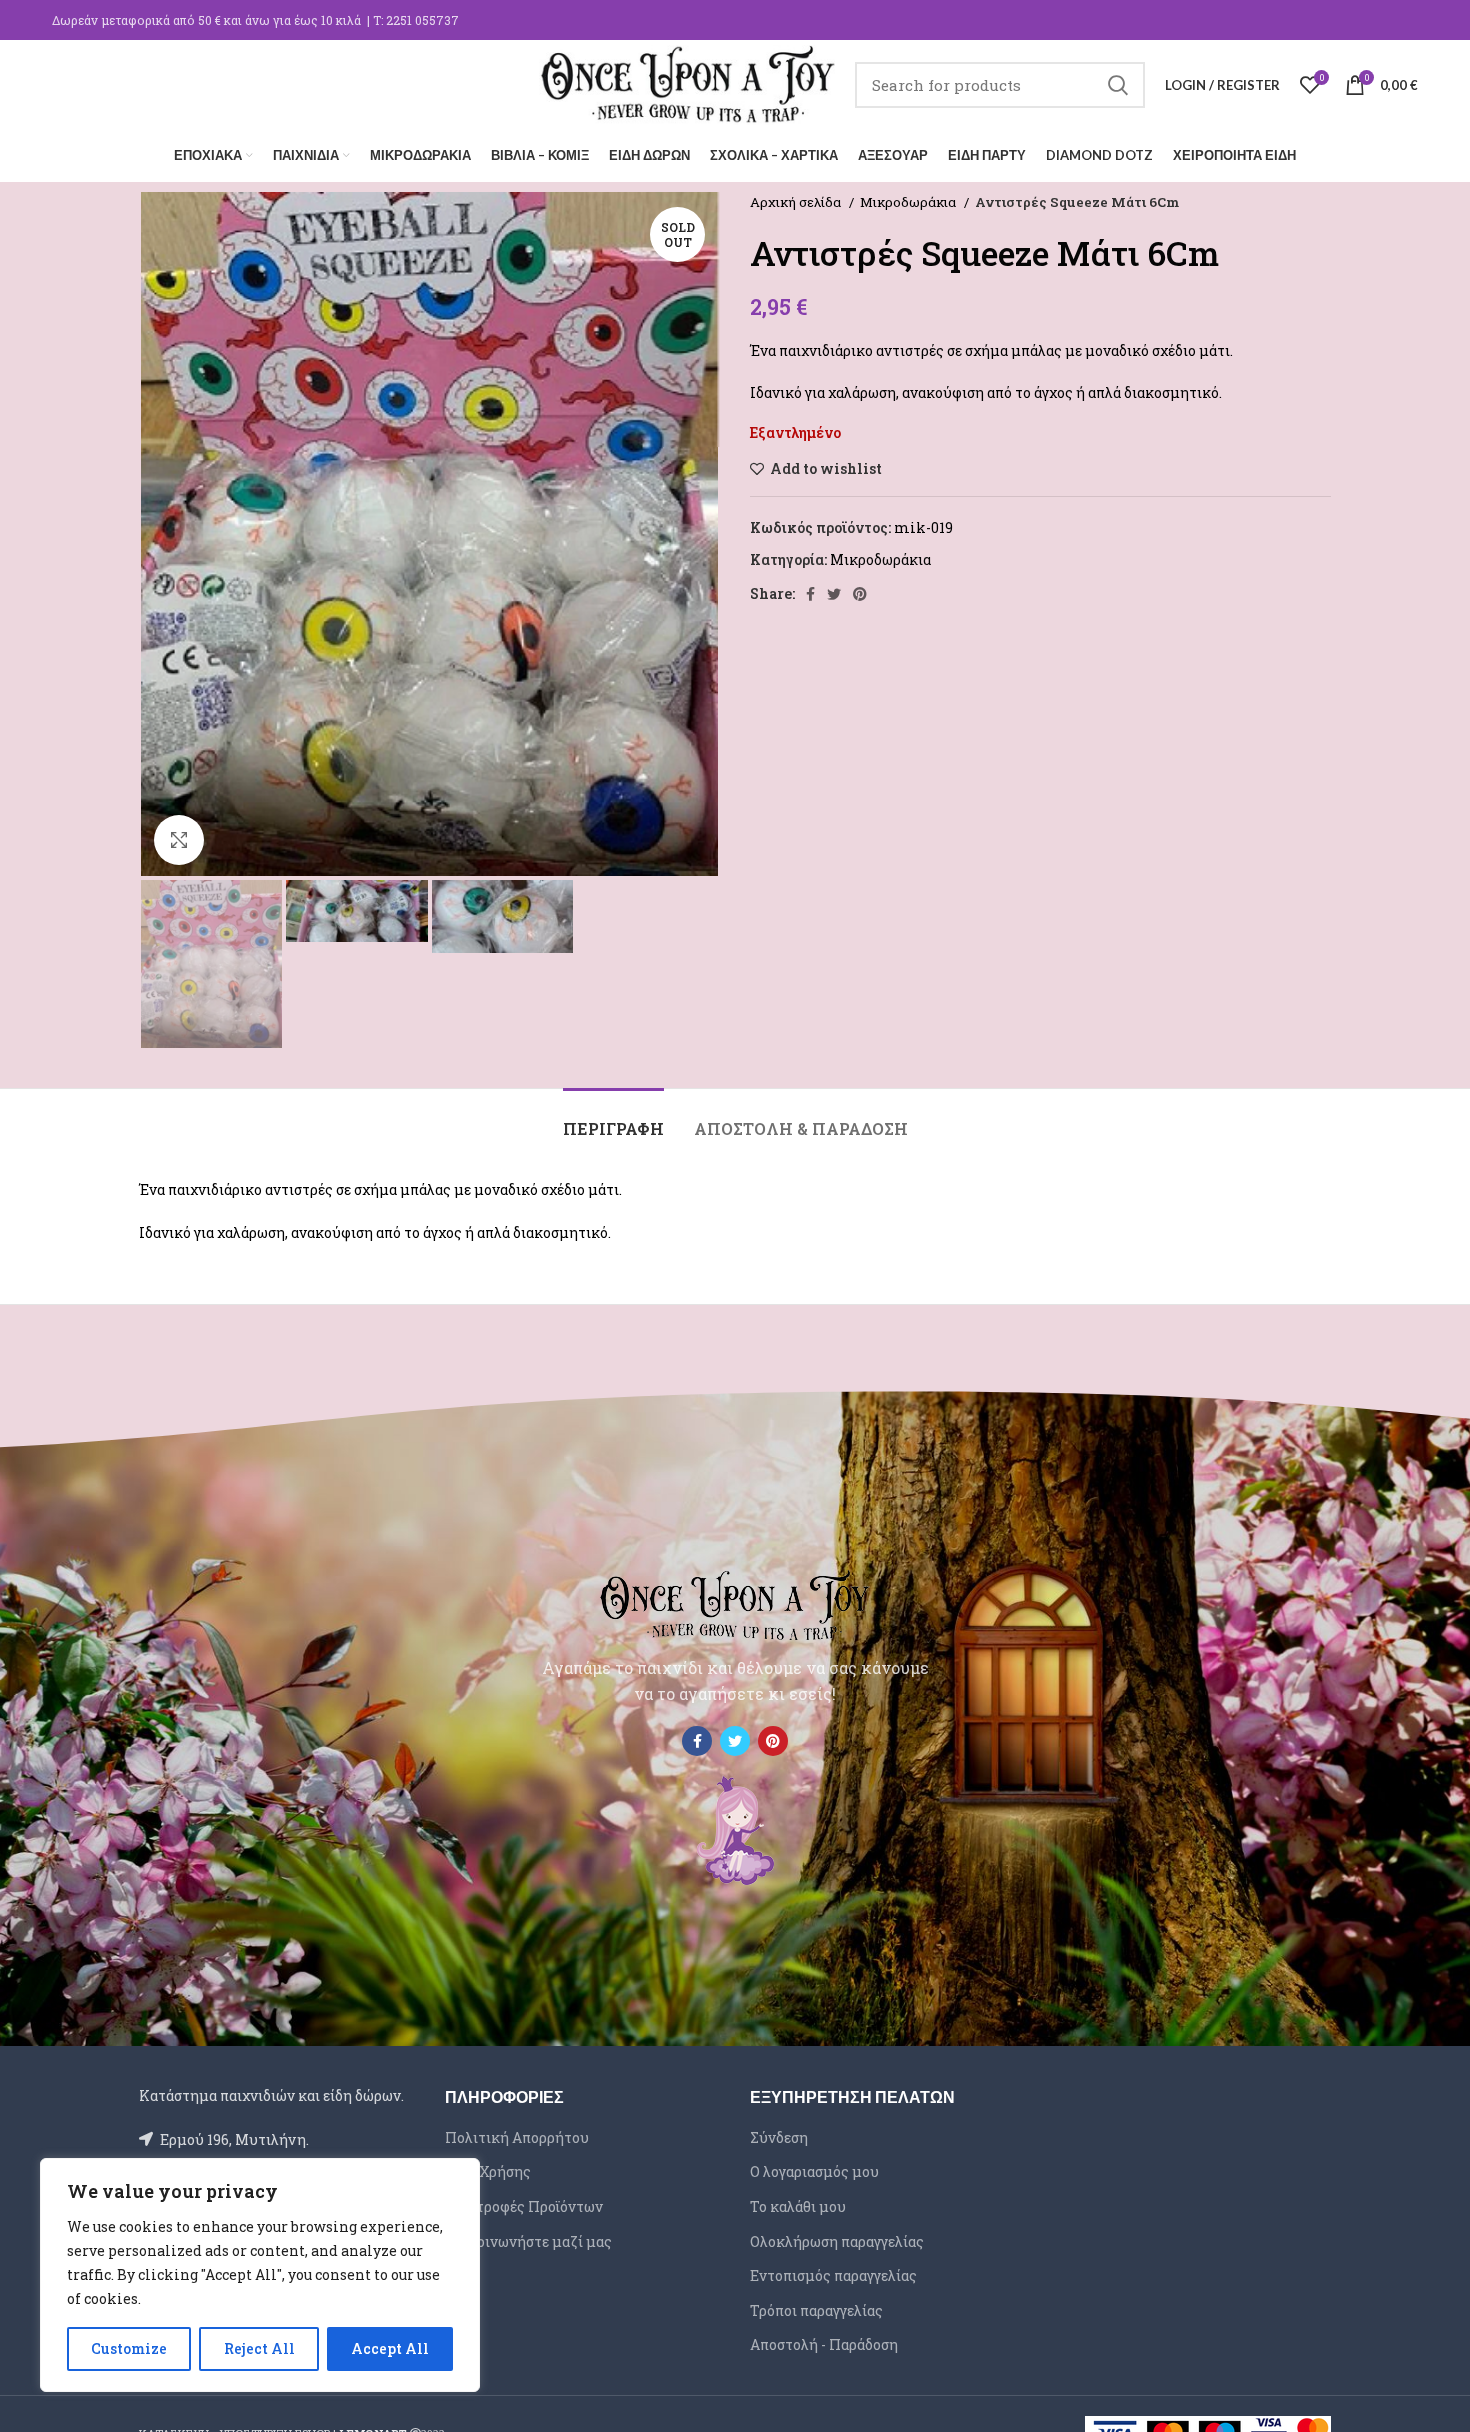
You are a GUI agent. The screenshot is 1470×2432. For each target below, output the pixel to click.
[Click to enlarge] (179, 840)
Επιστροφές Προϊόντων (524, 2206)
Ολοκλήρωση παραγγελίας (837, 2241)
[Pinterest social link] (860, 594)
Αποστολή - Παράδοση (824, 2344)
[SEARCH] (1118, 85)
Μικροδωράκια (909, 202)
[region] (260, 2275)
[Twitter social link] (834, 594)
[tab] (613, 1118)
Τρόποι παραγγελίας (816, 2310)
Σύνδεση (779, 2137)
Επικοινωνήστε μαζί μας (528, 2241)
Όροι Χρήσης (488, 2171)
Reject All (259, 2348)
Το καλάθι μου (798, 2206)
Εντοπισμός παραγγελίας (833, 2275)
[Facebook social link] (810, 594)
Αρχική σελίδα (797, 202)
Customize (129, 2348)
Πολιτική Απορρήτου (517, 2137)
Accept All (390, 2348)
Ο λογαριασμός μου (814, 2171)
